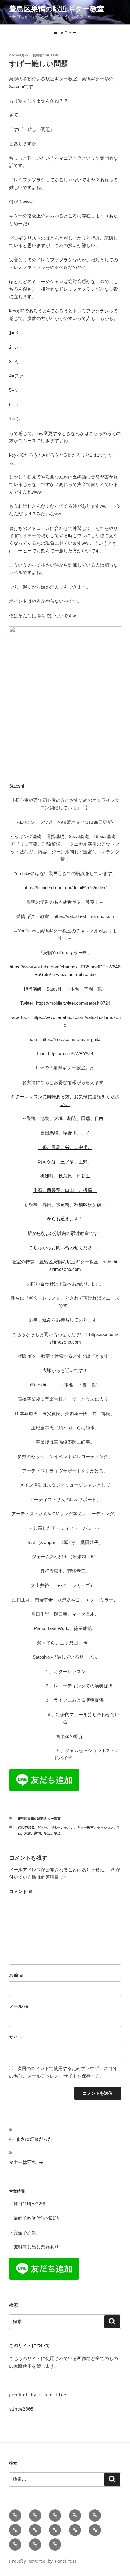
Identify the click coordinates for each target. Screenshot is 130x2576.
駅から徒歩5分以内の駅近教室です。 (65, 1233)
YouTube (26, 1827)
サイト (16, 2037)
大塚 (28, 1833)
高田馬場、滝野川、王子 (65, 1133)
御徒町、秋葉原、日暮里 (65, 1176)
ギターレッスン (62, 1827)
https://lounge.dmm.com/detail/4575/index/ (65, 888)
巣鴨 (37, 1833)
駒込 (57, 1833)
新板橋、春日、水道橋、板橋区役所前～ (65, 1205)
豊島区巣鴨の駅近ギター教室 (57, 9)
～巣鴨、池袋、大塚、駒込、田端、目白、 (65, 1118)
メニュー (68, 33)
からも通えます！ (65, 1219)
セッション (105, 1827)
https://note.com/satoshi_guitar (72, 1039)
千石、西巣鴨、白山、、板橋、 (65, 1190)
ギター (42, 1827)
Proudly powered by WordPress (43, 2561)
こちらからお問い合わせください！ (65, 1247)
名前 (16, 1975)
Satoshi (52, 55)
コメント (21, 1891)
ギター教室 (85, 1827)
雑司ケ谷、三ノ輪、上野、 (65, 1162)
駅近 (47, 1833)
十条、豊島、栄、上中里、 (65, 1147)
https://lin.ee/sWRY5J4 (71, 1054)
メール (19, 2006)
